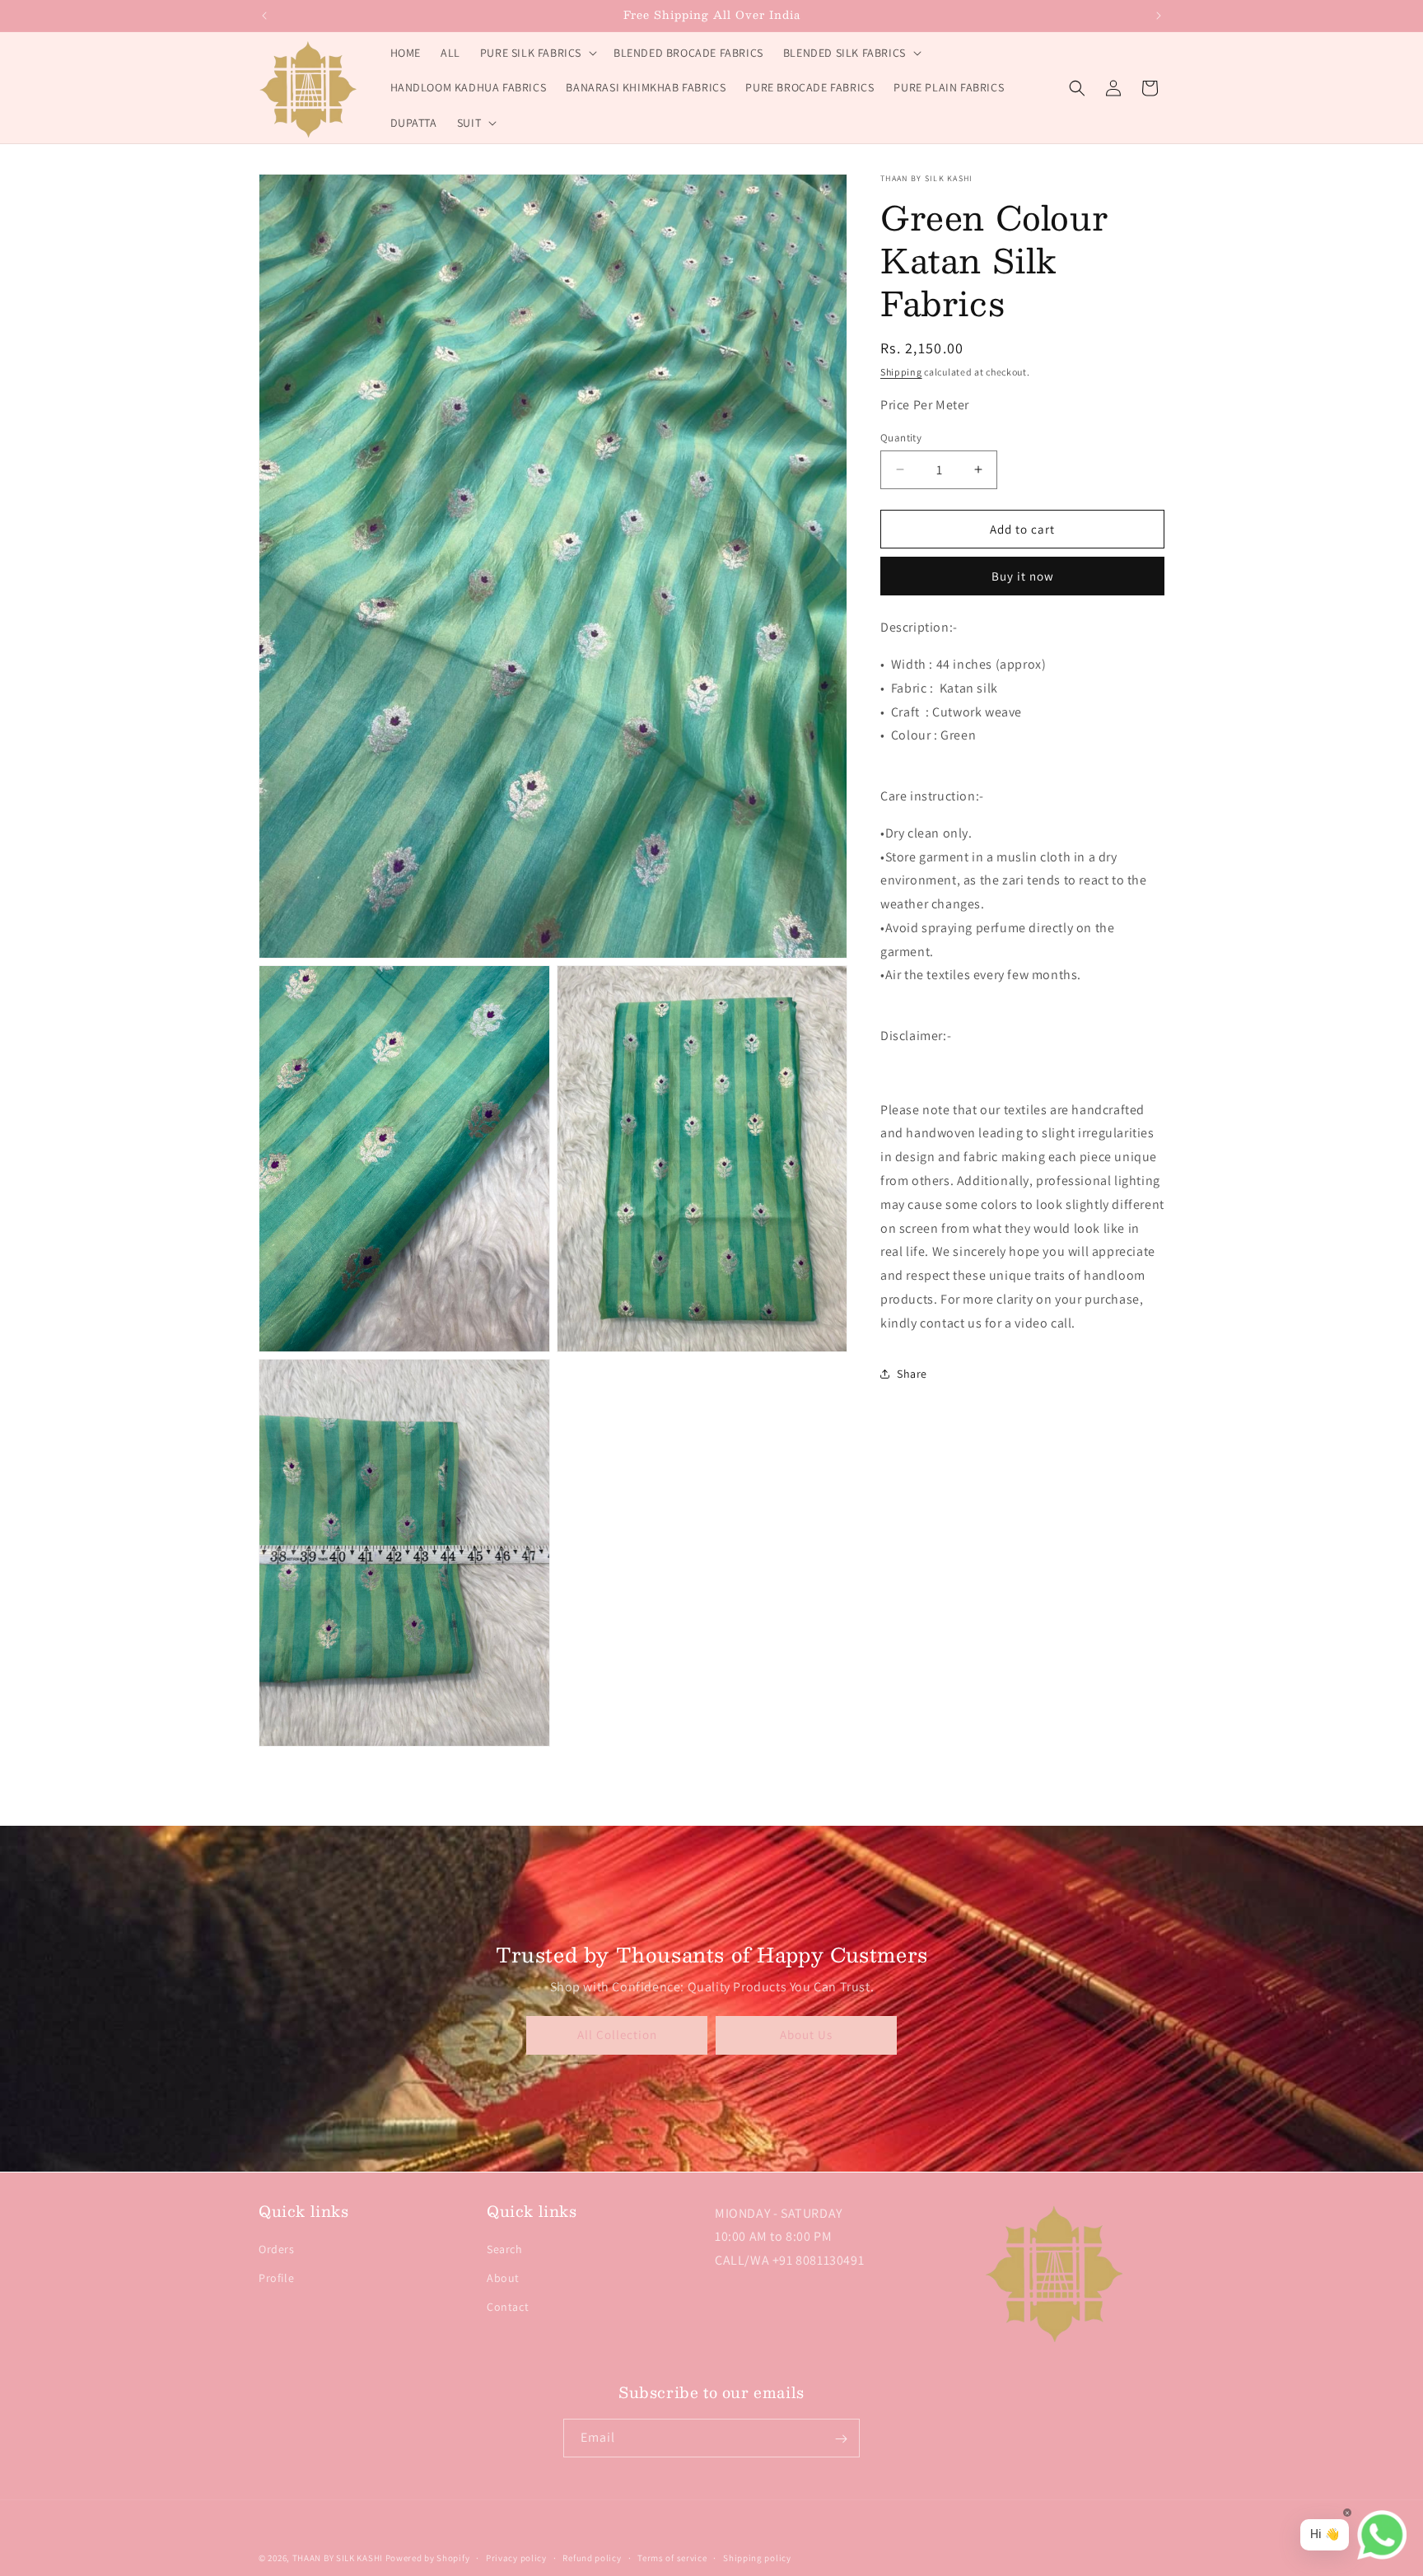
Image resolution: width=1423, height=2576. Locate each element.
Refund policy (592, 2557)
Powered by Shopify (428, 2558)
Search (505, 2250)
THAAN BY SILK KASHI (338, 2558)
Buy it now (1023, 576)
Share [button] (912, 1374)
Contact (508, 2308)
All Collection (617, 2035)
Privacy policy (516, 2557)
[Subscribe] (841, 2439)
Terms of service (672, 2557)
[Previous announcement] (264, 16)
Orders (277, 2250)
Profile (276, 2279)
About (503, 2279)
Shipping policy (757, 2557)
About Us (806, 2035)
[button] (537, 53)
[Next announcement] (1159, 16)
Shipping (901, 372)
